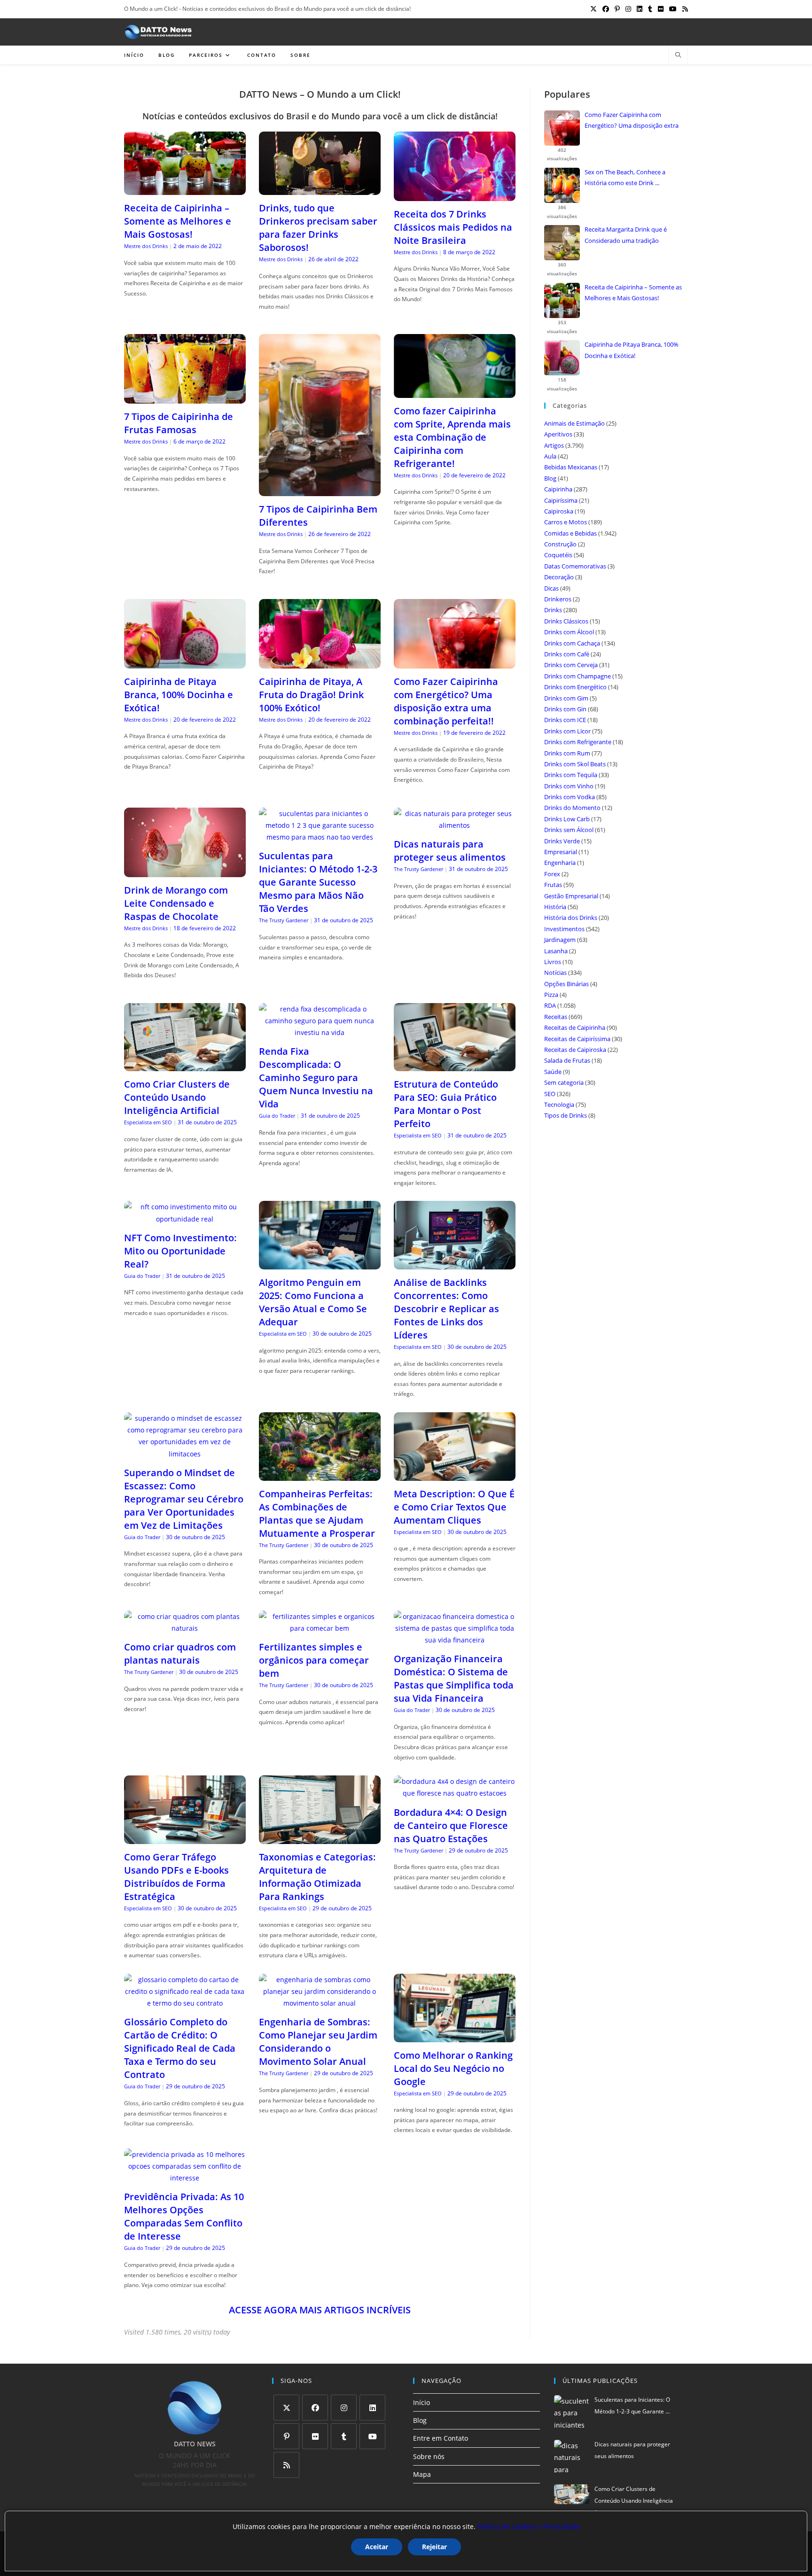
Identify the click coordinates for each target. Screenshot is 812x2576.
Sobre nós (429, 2456)
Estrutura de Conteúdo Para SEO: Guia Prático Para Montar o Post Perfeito (446, 1104)
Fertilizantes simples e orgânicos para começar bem (314, 1660)
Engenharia (560, 863)
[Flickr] (315, 2436)
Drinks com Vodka (570, 797)
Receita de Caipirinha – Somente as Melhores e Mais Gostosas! (178, 221)
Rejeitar (434, 2547)
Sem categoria (564, 1082)
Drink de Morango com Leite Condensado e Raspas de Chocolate (176, 903)
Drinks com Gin (565, 709)
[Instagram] (344, 2408)
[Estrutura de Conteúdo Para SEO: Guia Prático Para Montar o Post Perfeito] (455, 1065)
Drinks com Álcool (569, 632)
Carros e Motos (566, 522)
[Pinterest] (286, 2436)
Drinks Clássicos (566, 621)
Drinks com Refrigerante (578, 742)
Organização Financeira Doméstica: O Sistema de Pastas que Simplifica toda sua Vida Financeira (454, 1678)
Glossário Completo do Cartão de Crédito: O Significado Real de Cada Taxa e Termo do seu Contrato (180, 2048)
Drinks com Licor (567, 731)
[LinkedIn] (372, 2408)
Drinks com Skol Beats (575, 764)
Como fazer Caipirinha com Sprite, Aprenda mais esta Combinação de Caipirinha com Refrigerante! (452, 437)
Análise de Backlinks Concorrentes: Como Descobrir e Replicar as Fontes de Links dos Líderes (446, 1309)
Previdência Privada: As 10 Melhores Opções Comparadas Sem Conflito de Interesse (184, 2216)
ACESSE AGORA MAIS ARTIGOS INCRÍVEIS (320, 2310)
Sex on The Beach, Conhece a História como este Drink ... (625, 177)
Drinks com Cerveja (571, 665)
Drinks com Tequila (571, 775)
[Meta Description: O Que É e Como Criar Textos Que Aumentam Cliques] (455, 1475)
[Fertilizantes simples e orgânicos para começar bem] (320, 1628)
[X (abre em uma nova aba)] (593, 9)
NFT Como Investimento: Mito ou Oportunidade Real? (180, 1251)
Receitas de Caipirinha (575, 1027)
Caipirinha (558, 489)
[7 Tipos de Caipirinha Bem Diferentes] (320, 490)
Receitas (556, 1017)
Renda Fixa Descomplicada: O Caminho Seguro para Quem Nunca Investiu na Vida (316, 1078)
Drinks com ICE (565, 720)
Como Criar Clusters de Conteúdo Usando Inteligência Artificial (177, 1097)
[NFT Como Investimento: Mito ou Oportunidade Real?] (185, 1219)
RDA (550, 1005)
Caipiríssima (561, 500)
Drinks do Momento (572, 808)
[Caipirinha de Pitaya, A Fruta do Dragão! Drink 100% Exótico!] (320, 663)
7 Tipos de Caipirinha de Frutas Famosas (179, 423)
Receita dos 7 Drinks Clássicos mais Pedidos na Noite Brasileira (453, 227)
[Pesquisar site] (678, 55)
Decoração (559, 577)
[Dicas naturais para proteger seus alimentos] (455, 825)
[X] (286, 2408)
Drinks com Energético (575, 687)
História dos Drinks (571, 918)
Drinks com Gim (566, 698)
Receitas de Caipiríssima (577, 1039)
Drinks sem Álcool (569, 830)
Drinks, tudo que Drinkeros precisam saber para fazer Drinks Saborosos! (318, 228)
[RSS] (286, 2465)
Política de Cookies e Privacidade (529, 2526)
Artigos (554, 445)
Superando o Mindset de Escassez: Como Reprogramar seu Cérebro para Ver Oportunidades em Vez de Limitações (184, 1499)
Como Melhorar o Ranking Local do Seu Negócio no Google (453, 2068)
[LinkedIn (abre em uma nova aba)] (640, 9)
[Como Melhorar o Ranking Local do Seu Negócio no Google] (455, 2036)
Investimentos (564, 929)
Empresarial (561, 852)
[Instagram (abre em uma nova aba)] (628, 9)
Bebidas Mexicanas (571, 467)
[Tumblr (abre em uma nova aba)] (650, 9)
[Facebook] (315, 2408)
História (555, 907)
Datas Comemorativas (575, 566)
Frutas (553, 885)
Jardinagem (560, 940)
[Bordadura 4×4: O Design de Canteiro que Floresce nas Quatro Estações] (455, 1793)
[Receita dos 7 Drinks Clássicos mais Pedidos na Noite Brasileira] (455, 195)
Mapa (422, 2474)
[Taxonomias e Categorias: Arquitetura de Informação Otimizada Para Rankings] (320, 1838)
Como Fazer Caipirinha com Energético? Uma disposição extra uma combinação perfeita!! (446, 701)
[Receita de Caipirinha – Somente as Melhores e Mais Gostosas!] (185, 189)
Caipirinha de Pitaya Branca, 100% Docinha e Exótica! (179, 695)
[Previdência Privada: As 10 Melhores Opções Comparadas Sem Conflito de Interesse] (185, 2178)
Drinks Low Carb (567, 819)
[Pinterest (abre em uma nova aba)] (617, 9)
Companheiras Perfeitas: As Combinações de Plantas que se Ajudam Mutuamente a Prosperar (317, 1514)
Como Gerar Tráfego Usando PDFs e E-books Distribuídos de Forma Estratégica (176, 1877)
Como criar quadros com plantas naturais (180, 1654)
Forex (552, 874)
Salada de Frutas (567, 1060)
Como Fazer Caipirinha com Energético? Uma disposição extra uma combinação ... (632, 121)
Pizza (551, 995)
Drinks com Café (567, 654)
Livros (553, 962)
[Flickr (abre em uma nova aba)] (661, 9)
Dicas (551, 588)
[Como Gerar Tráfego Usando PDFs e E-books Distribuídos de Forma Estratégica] (185, 1838)
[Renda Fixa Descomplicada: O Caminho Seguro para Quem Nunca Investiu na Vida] (320, 1032)
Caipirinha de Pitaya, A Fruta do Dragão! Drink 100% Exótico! (311, 695)
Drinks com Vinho (569, 786)
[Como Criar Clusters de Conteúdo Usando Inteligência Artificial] (185, 1065)
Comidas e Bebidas (570, 533)
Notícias (555, 973)
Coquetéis (558, 555)
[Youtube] (372, 2436)
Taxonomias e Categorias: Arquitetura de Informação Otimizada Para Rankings (317, 1877)
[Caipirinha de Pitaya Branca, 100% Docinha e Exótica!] (185, 663)
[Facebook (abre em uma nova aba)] (606, 9)
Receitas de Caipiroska (575, 1050)
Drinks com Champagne (578, 676)
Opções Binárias (566, 984)
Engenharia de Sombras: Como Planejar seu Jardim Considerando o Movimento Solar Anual (318, 2042)
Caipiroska (559, 511)
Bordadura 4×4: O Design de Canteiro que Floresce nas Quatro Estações (451, 1825)
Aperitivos (558, 434)
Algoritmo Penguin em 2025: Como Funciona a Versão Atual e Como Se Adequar (313, 1302)
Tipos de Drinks (566, 1115)
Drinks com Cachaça (572, 643)
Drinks (553, 610)
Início (422, 2402)
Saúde (553, 1072)
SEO (550, 1094)
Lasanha (556, 951)
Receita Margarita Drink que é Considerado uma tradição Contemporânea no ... (626, 236)
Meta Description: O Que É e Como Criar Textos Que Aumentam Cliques (454, 1507)
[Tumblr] (344, 2436)
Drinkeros (558, 599)
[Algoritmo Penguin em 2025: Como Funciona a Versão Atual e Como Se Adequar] (320, 1264)
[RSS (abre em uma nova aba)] (684, 9)
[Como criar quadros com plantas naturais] (185, 1628)
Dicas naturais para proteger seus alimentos (450, 851)
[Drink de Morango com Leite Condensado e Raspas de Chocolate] (185, 871)
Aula (550, 456)
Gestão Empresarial (571, 896)
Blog (550, 478)
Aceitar (377, 2547)
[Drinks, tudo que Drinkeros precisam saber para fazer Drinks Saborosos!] (320, 189)
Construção (560, 544)
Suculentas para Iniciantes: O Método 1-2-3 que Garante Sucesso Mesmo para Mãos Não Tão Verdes (318, 882)
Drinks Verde (562, 841)
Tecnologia (559, 1105)
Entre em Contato (441, 2438)
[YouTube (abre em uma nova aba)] (673, 9)
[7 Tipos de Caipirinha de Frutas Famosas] (185, 398)
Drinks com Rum (567, 753)
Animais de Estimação (574, 423)
